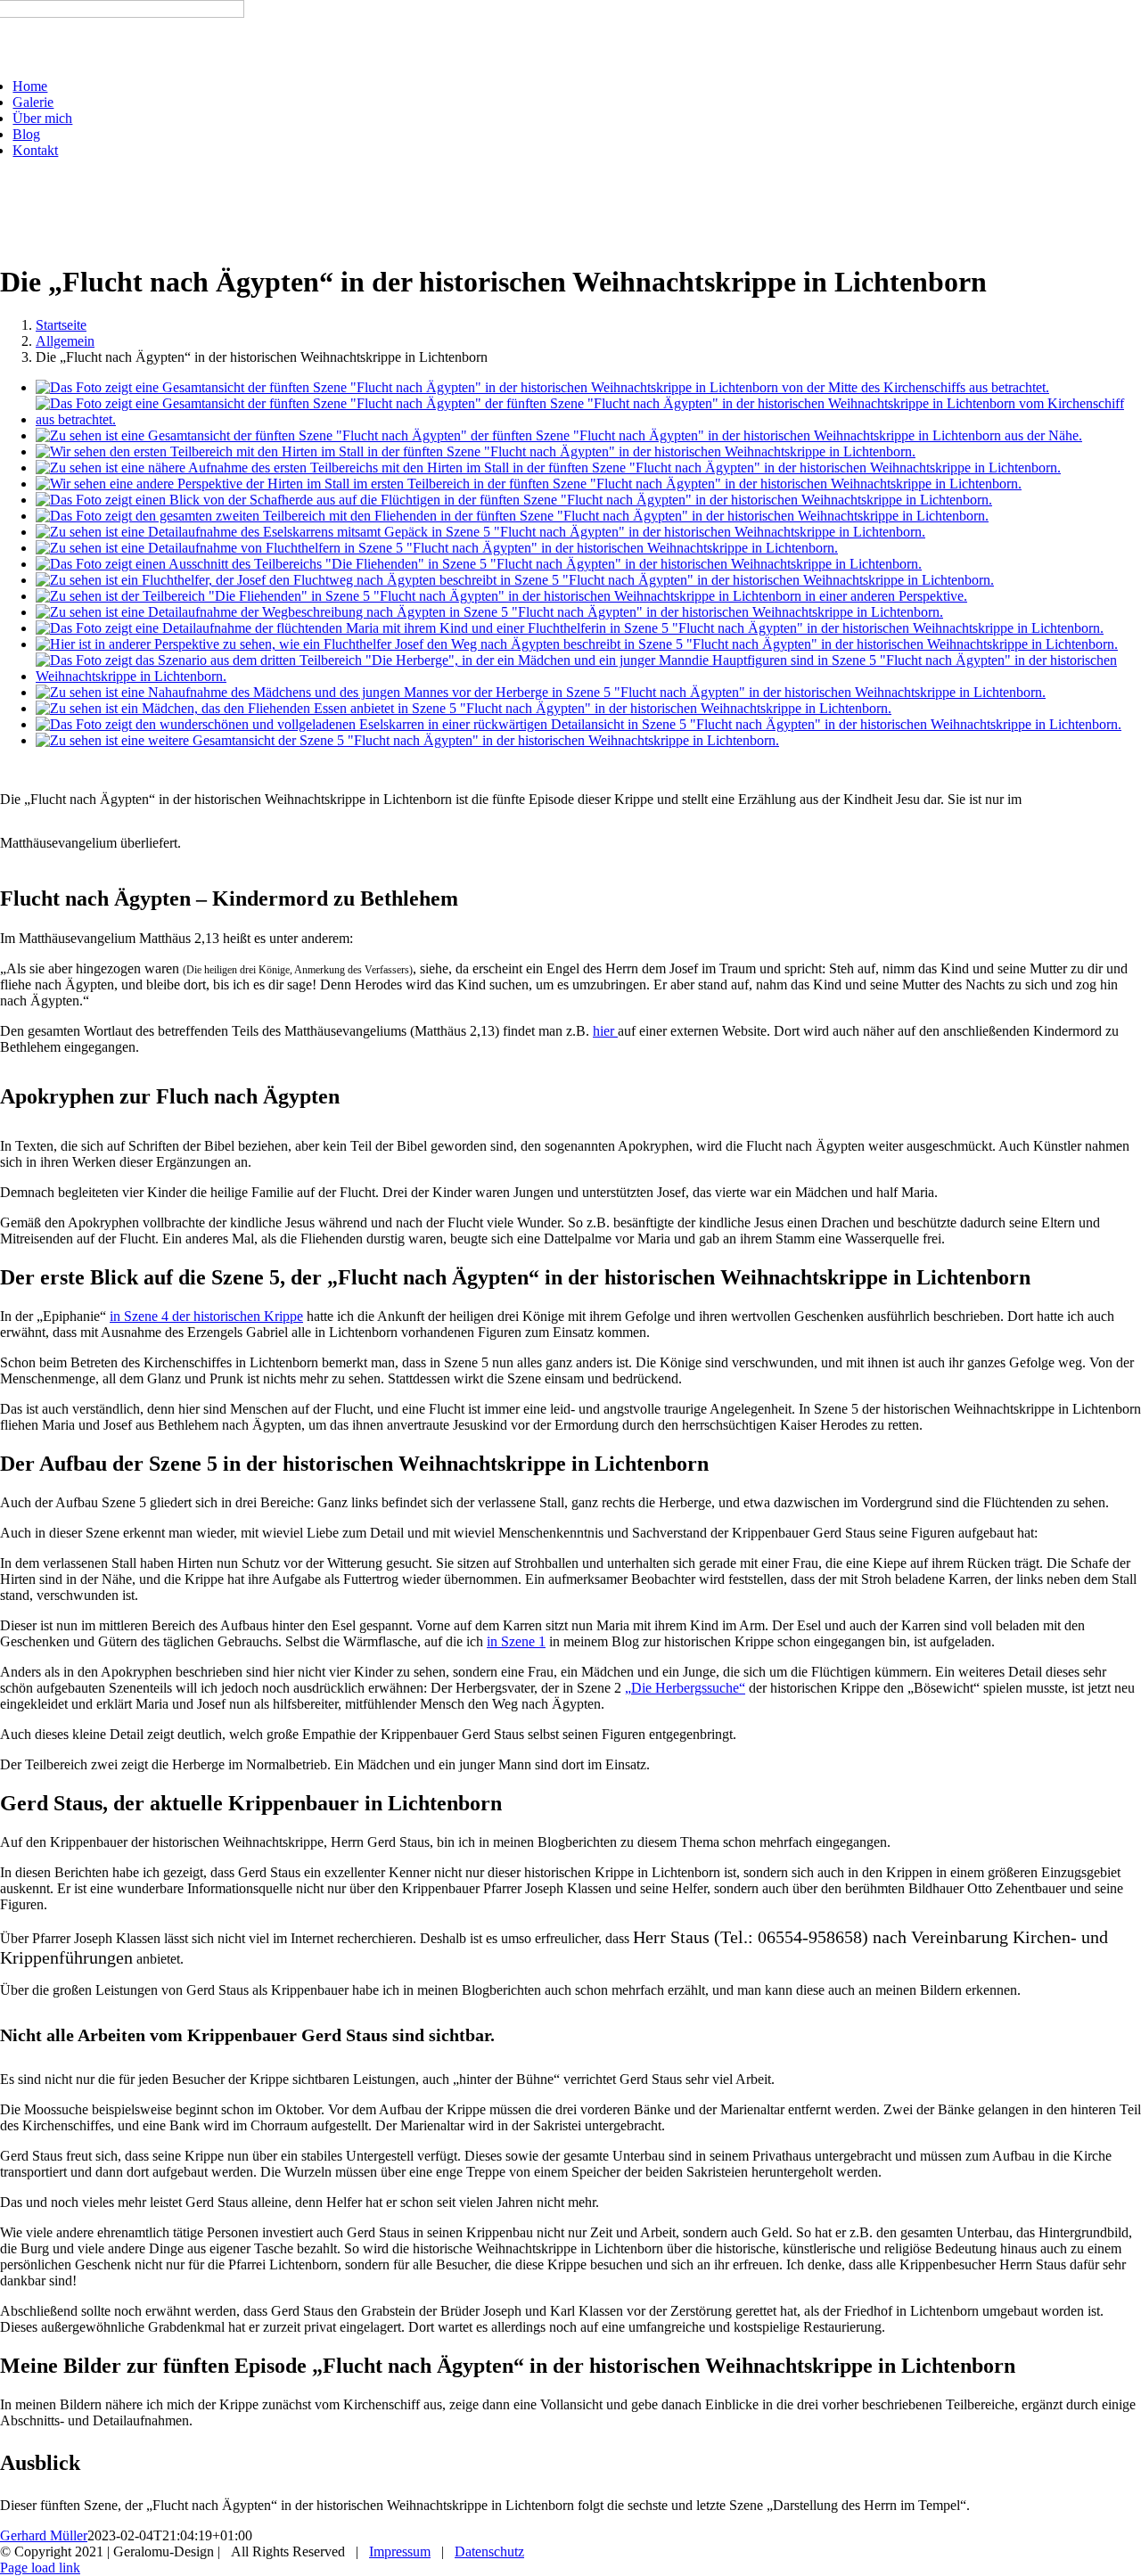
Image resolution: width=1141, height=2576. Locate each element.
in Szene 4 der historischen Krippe (206, 1316)
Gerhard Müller (44, 2535)
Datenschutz (489, 2551)
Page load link (40, 2568)
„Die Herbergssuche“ (685, 1688)
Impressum (400, 2551)
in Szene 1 (516, 1641)
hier (605, 1031)
